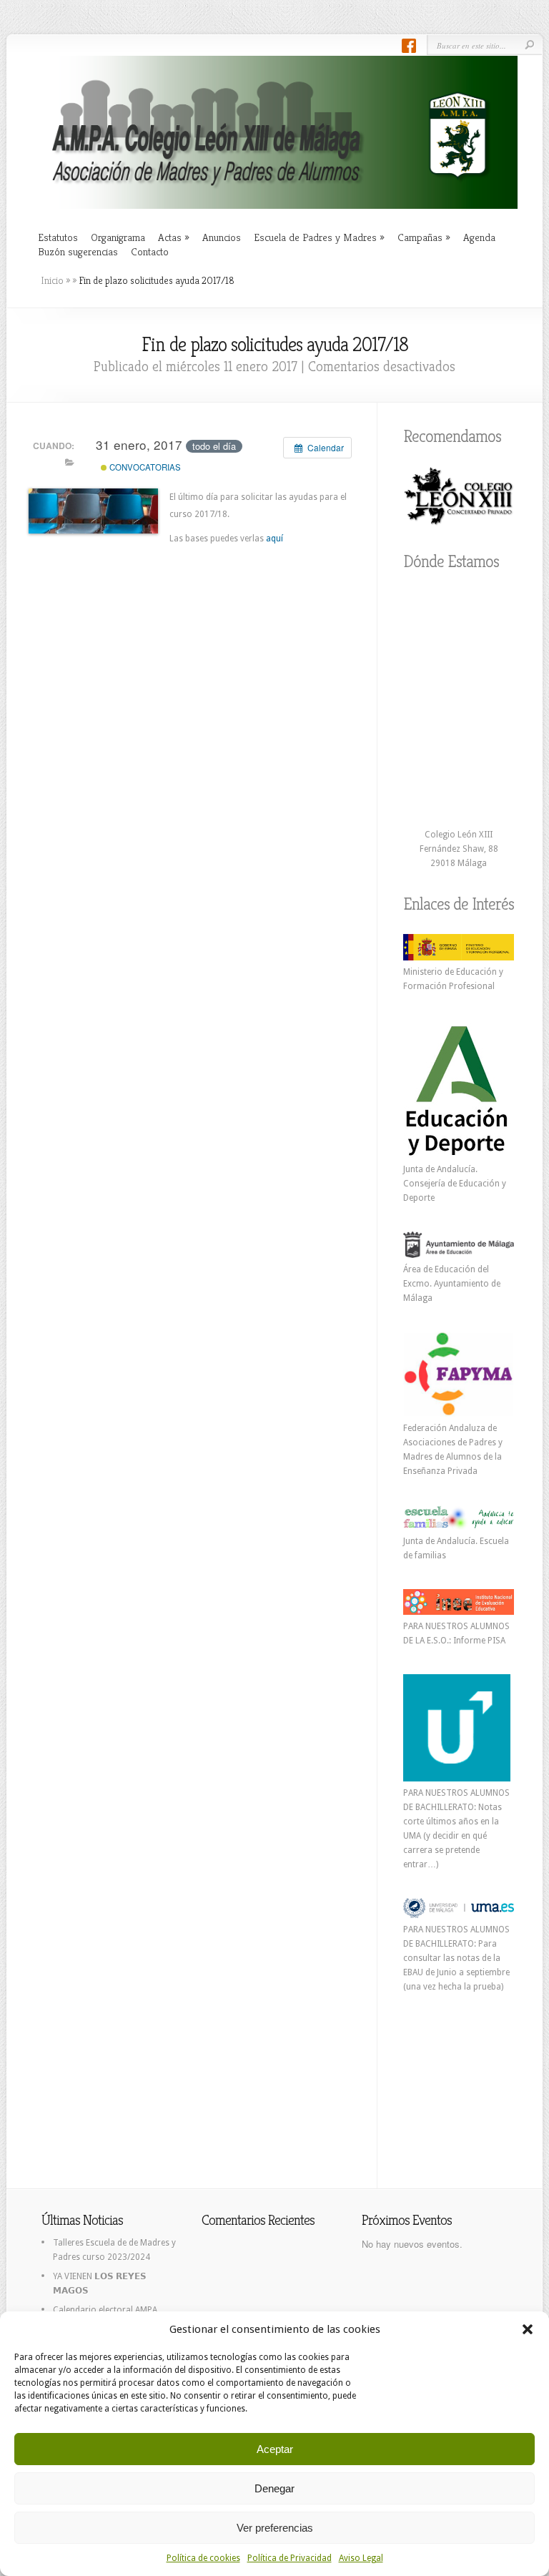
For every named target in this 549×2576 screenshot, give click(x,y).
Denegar (274, 2488)
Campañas (424, 237)
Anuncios (222, 237)
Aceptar (275, 2449)
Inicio (52, 280)
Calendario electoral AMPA (105, 2310)
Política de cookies (203, 2558)
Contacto (150, 251)
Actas (174, 237)
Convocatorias (144, 467)
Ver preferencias (275, 2528)
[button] (528, 2329)
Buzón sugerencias (78, 251)
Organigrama (118, 237)
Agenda (479, 237)
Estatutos (58, 237)
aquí (274, 539)
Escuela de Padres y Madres (319, 237)
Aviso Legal (361, 2558)
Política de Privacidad (290, 2558)
